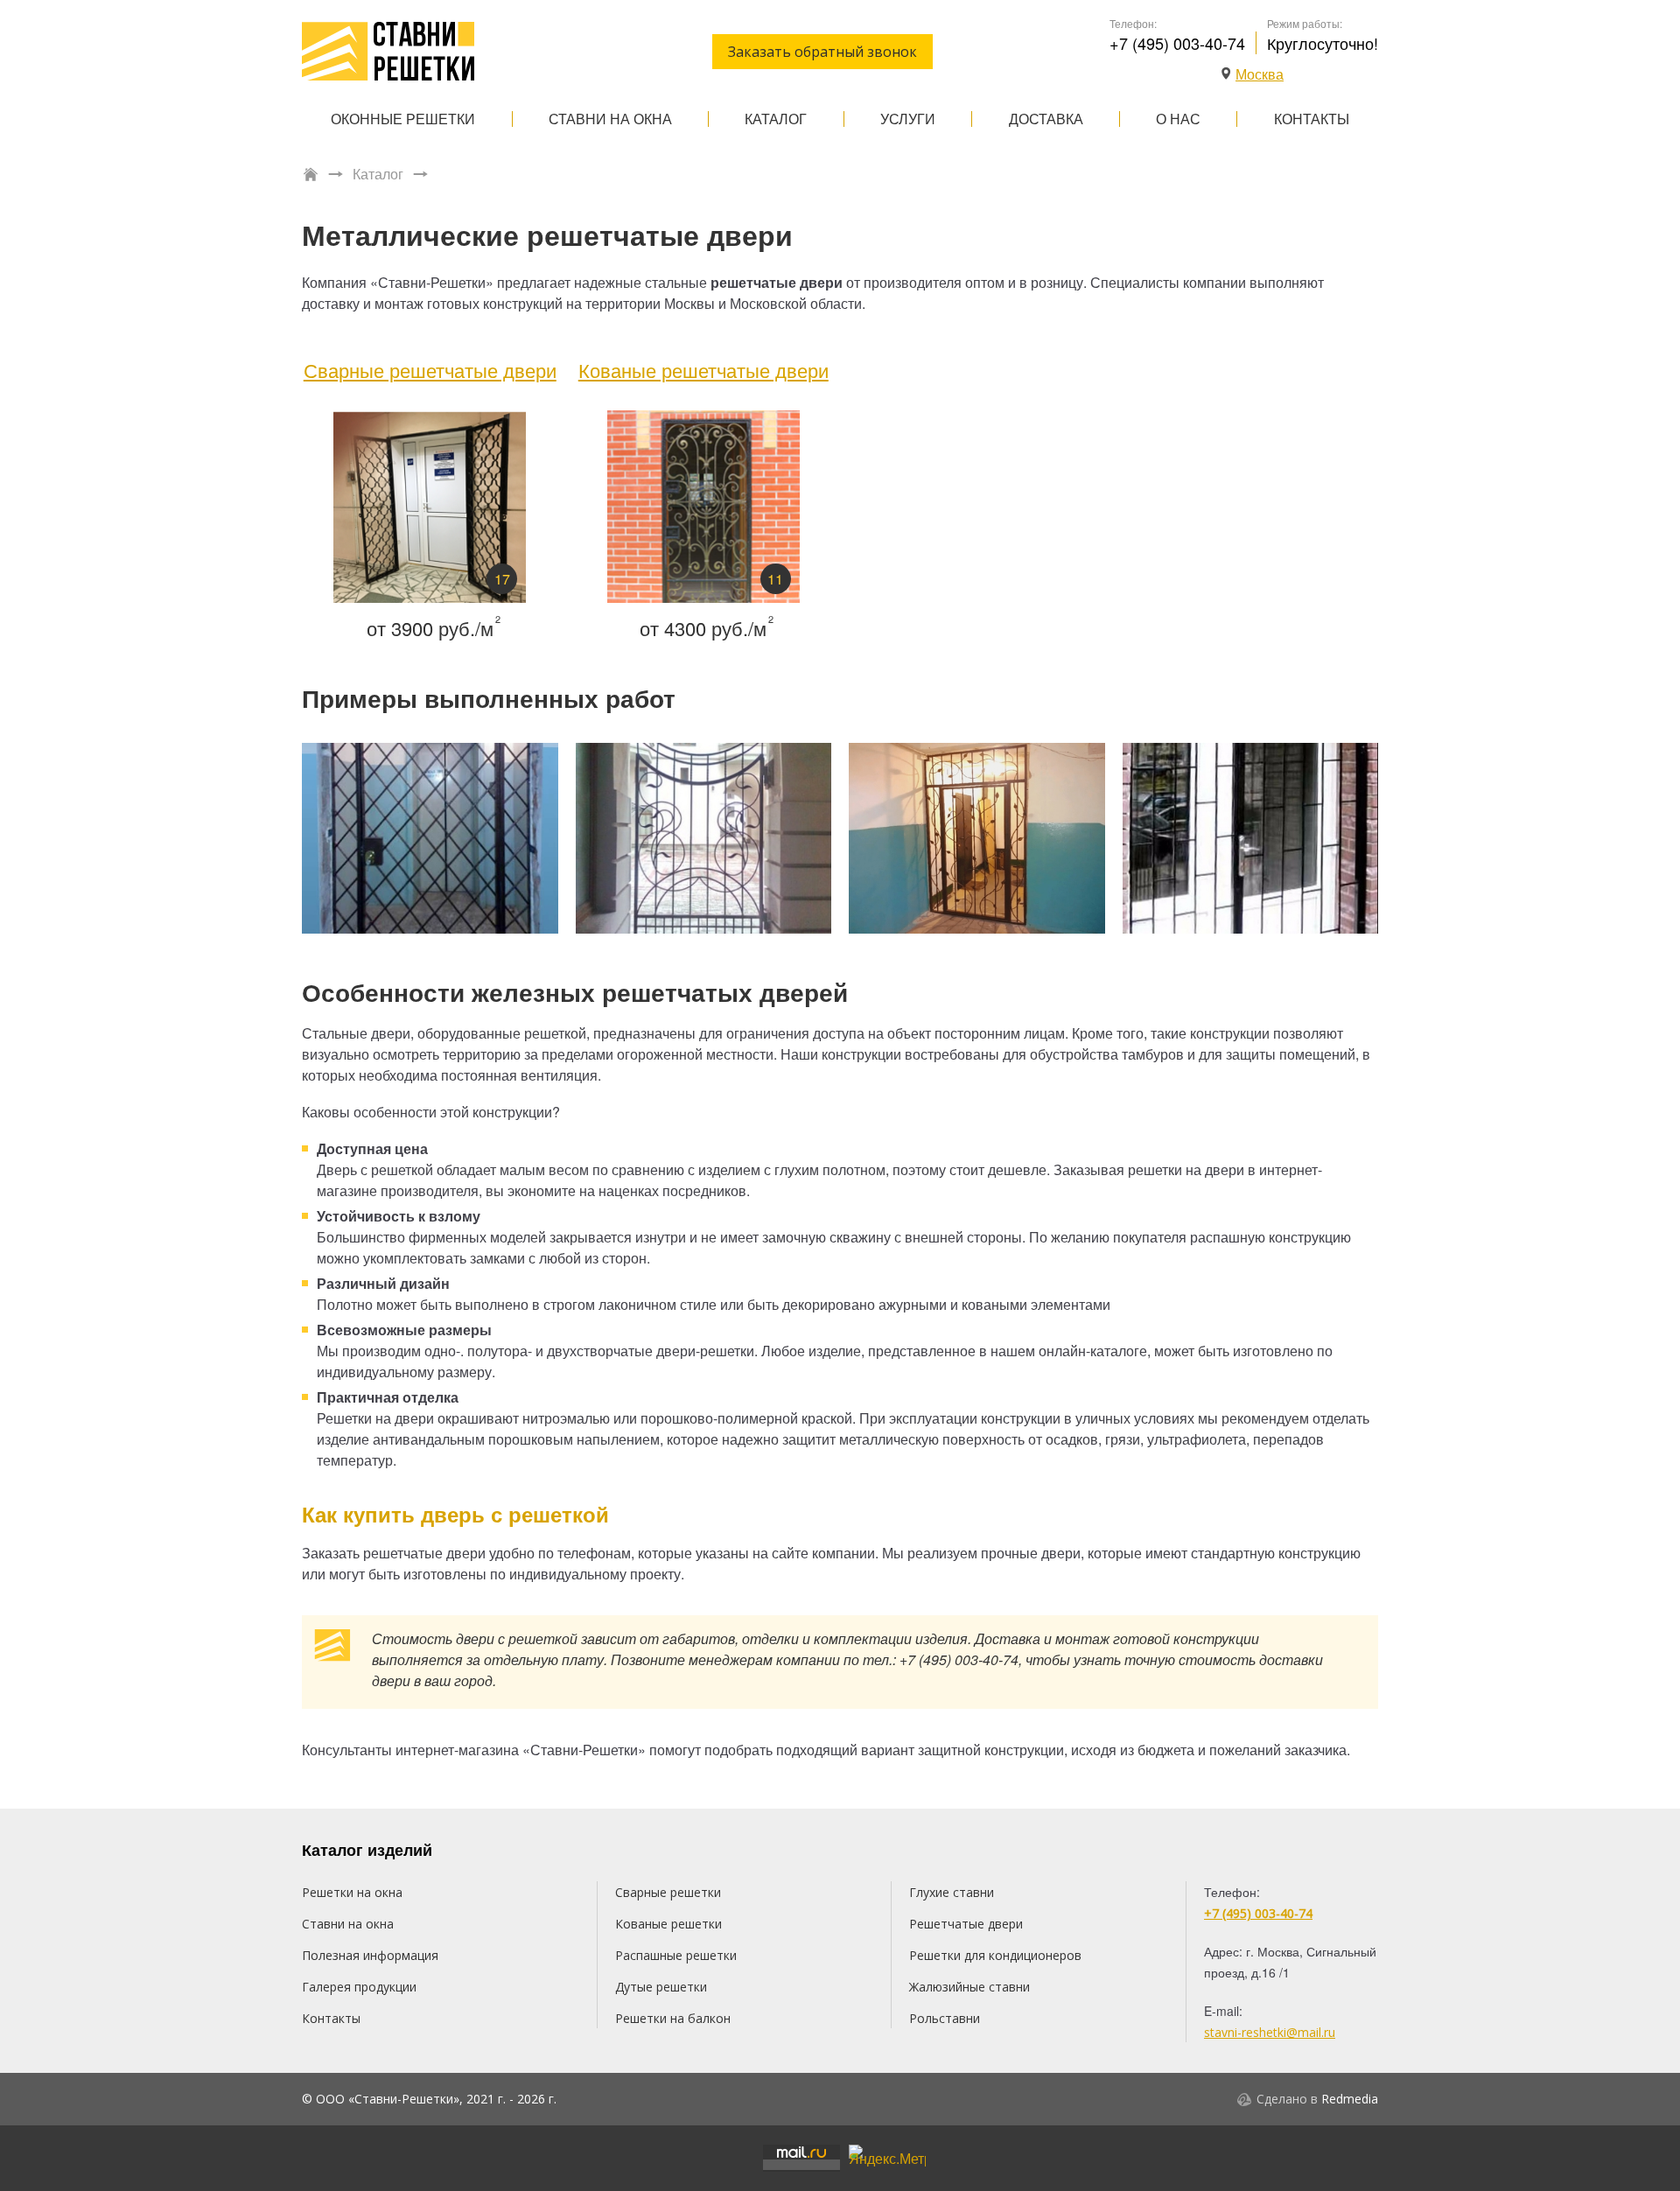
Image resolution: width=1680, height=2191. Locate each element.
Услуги (908, 119)
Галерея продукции (359, 1987)
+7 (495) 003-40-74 (1177, 43)
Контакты (1312, 119)
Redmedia (1350, 2099)
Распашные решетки (676, 1955)
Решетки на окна (352, 1892)
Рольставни (945, 2018)
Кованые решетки (668, 1924)
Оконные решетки (403, 119)
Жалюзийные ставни (969, 1987)
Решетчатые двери (966, 1924)
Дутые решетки (661, 1987)
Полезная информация (370, 1955)
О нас (1178, 119)
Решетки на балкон (673, 2018)
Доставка (1046, 119)
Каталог (776, 119)
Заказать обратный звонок (822, 52)
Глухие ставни (952, 1892)
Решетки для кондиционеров (995, 1955)
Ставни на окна (610, 119)
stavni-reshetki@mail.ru (1270, 2032)
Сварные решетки (668, 1892)
